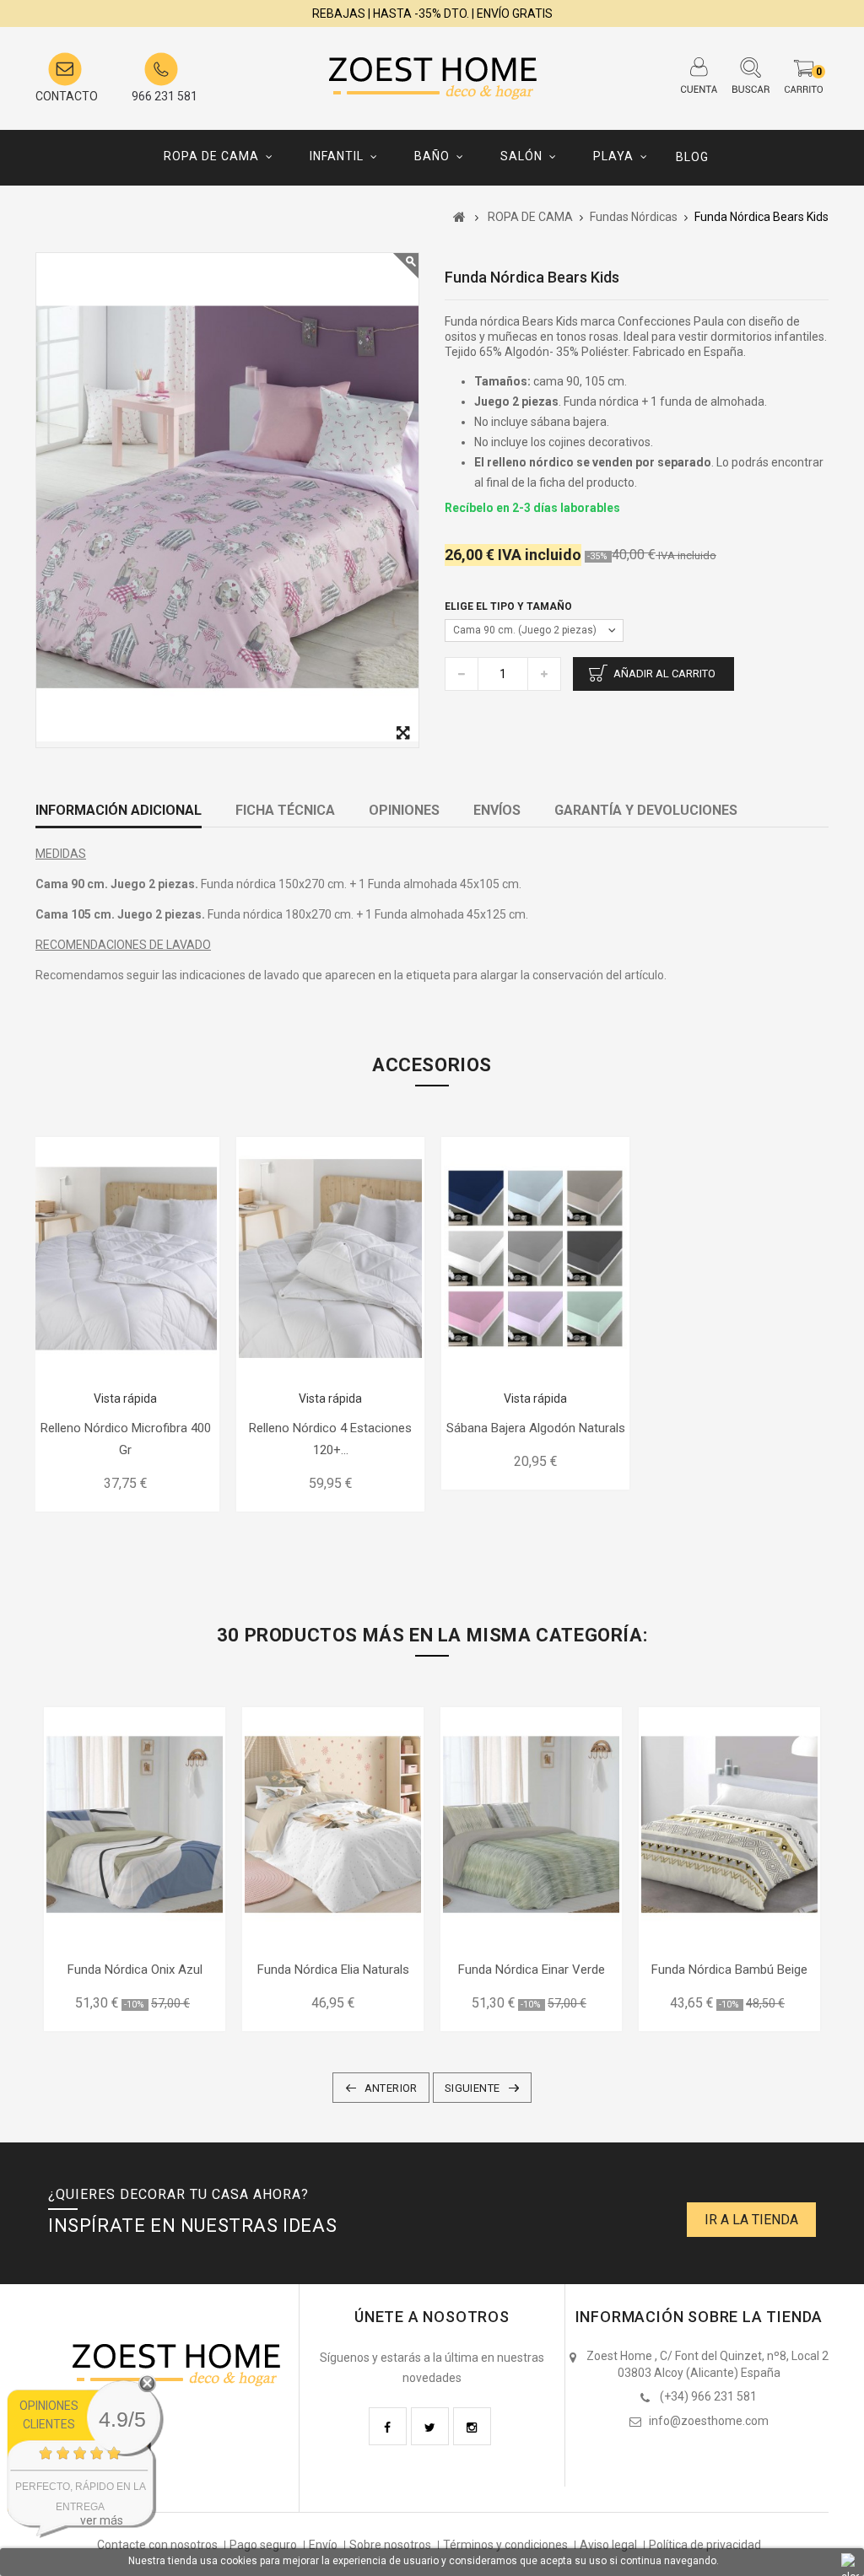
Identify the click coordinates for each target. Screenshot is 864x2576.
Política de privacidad (705, 2545)
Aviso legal (608, 2545)
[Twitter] (430, 2426)
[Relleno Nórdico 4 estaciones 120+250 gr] (330, 1258)
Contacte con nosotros (157, 2545)
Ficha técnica (285, 810)
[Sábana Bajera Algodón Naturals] (535, 1258)
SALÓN (521, 156)
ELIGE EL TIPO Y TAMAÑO (510, 606)
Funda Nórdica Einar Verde (532, 1970)
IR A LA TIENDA (751, 2220)
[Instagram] (472, 2426)
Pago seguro (263, 2545)
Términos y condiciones (505, 2545)
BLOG (692, 157)
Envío (323, 2545)
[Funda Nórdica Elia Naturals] (333, 1824)
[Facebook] (388, 2426)
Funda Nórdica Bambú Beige (729, 1970)
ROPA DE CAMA (211, 156)
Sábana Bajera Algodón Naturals (536, 1428)
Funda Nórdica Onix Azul (135, 1970)
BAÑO (432, 156)
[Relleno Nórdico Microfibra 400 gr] (125, 1258)
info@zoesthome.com (709, 2421)
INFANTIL (337, 156)
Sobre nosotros (390, 2545)
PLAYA (613, 156)
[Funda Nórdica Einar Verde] (531, 1824)
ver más (102, 2520)
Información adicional (119, 810)
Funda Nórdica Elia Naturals (333, 1970)
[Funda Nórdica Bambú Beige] (729, 1824)
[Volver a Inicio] (459, 217)
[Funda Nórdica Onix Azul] (135, 1824)
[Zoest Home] (432, 74)
